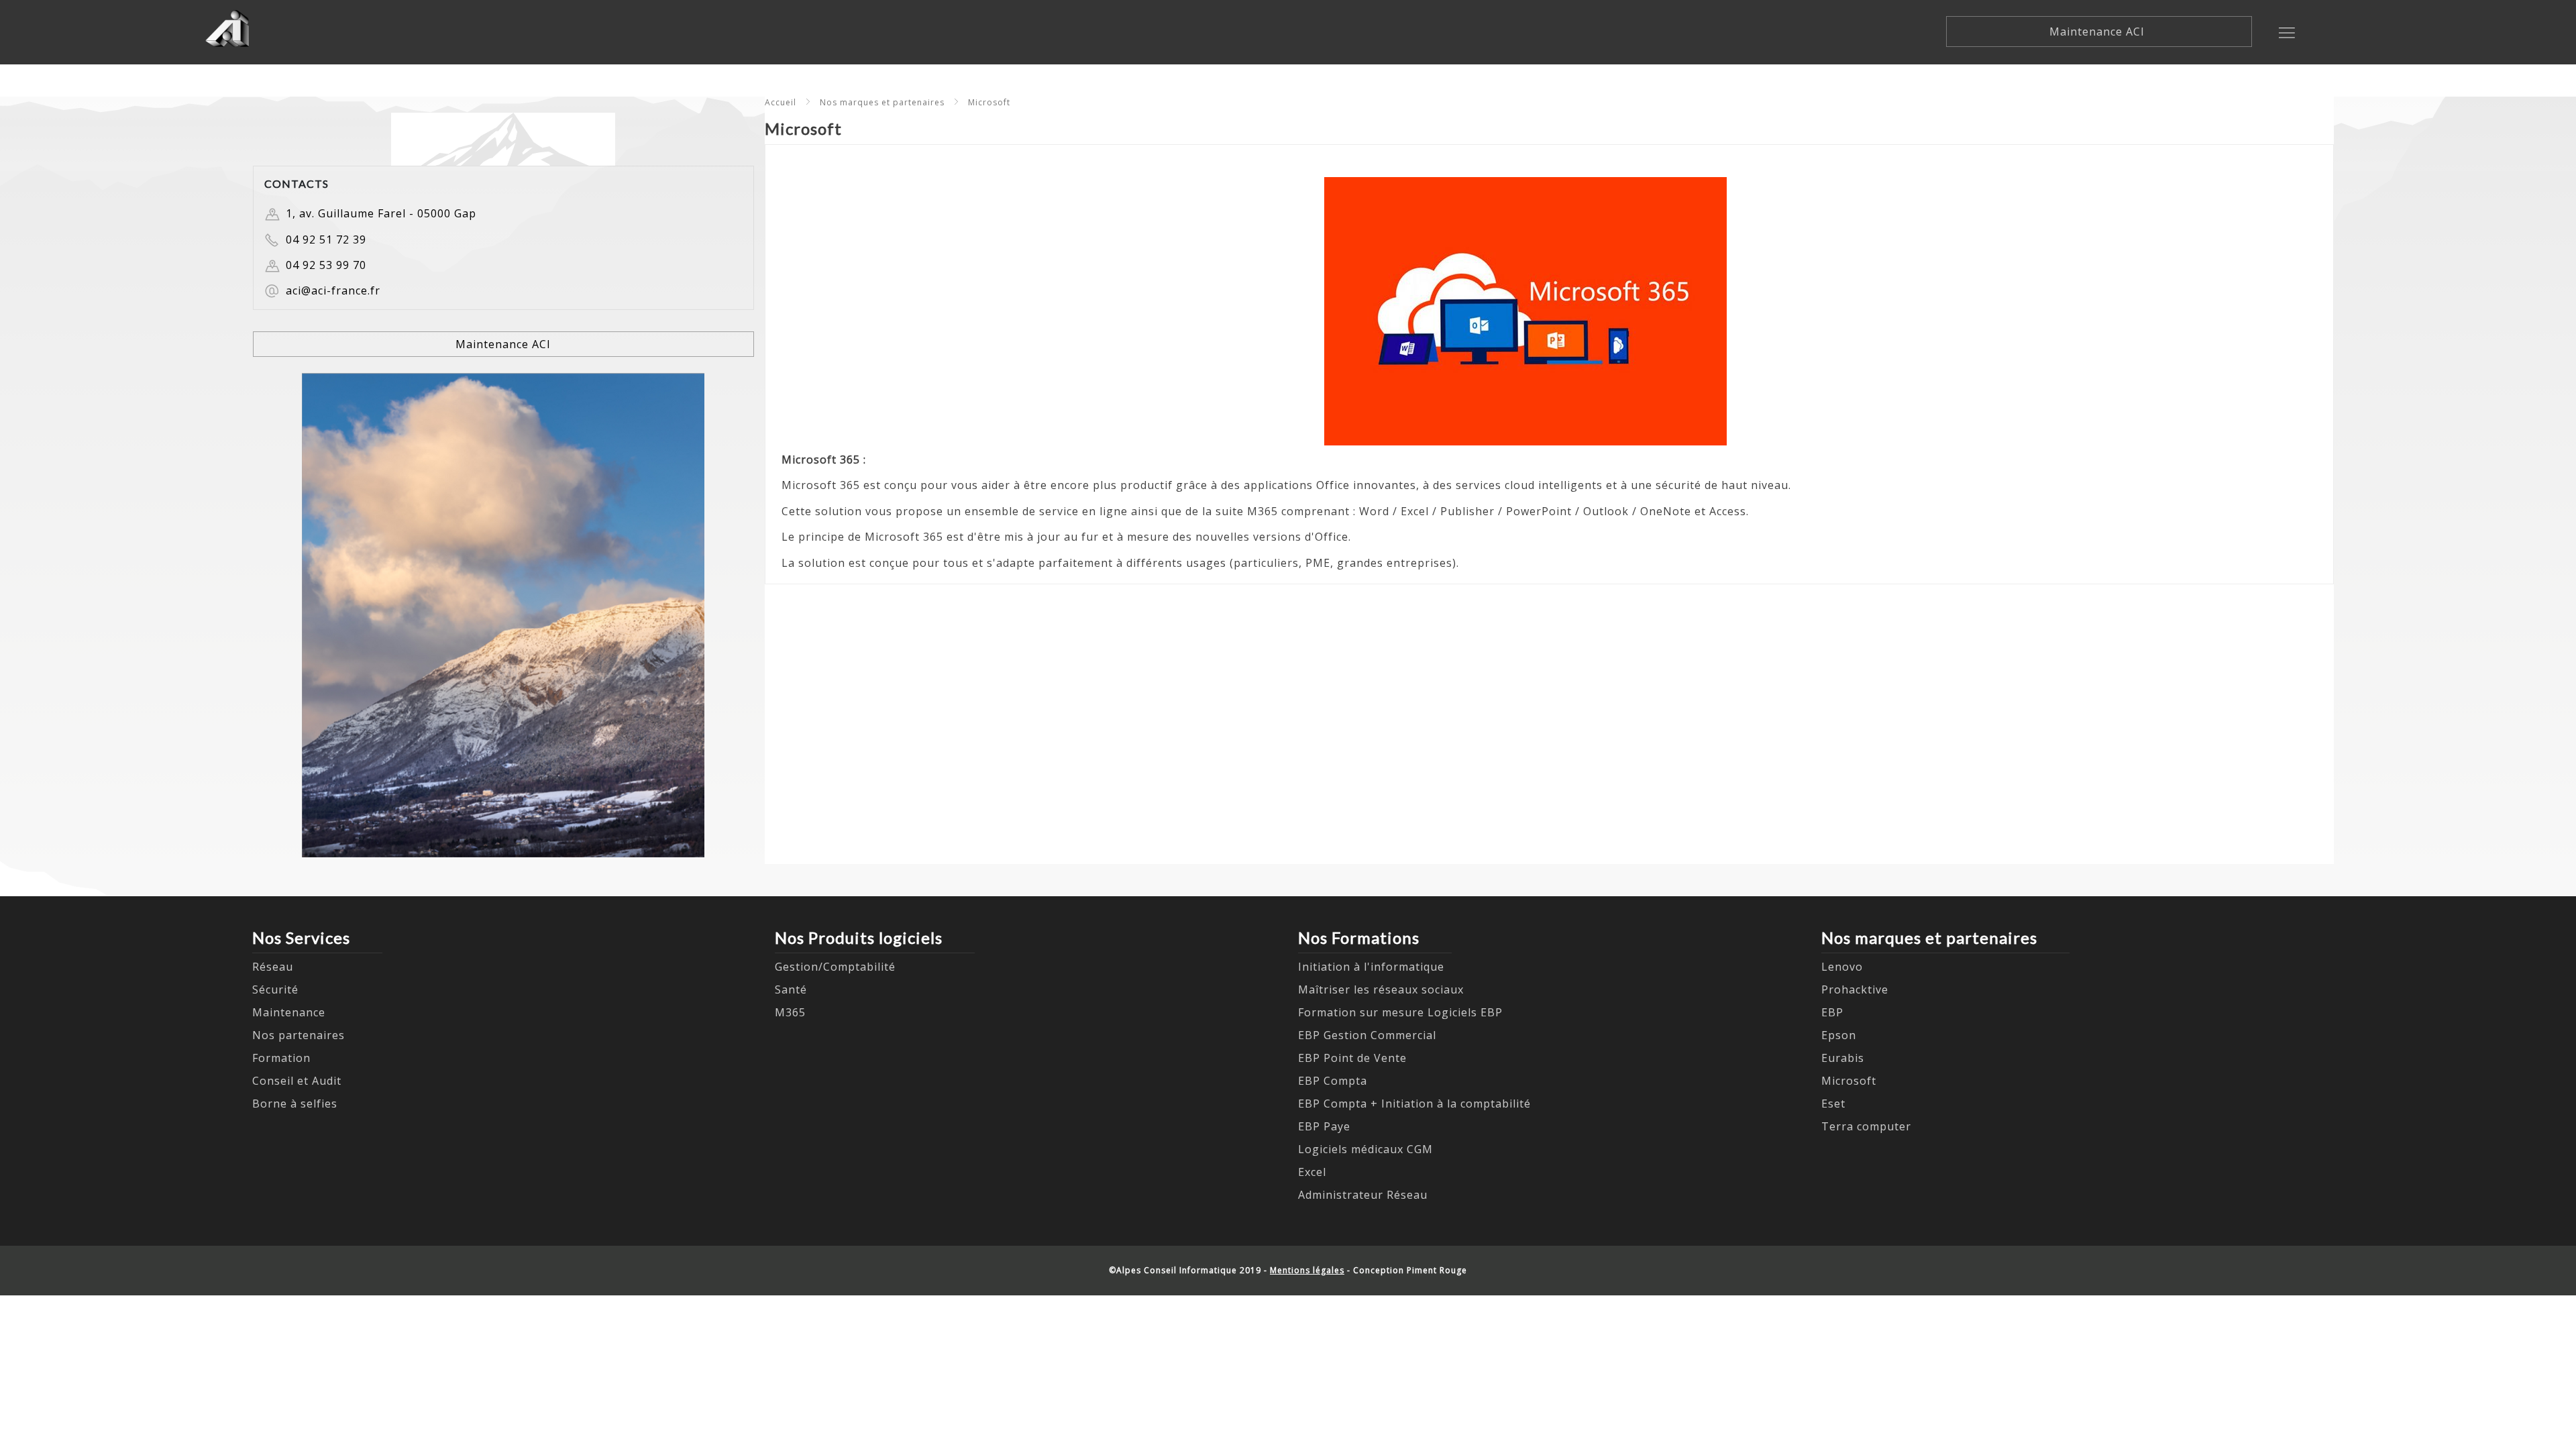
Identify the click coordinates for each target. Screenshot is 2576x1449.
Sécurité (275, 989)
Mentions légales (1307, 1270)
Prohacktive (1855, 989)
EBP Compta (1333, 1081)
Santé (791, 989)
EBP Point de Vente (1352, 1058)
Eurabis (1843, 1058)
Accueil (781, 102)
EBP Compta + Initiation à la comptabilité (1414, 1104)
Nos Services (301, 937)
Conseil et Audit (297, 1081)
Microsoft (989, 102)
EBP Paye (1324, 1126)
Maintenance (289, 1012)
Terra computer (1866, 1126)
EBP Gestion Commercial (1367, 1035)
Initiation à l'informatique (1371, 967)
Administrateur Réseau (1363, 1195)
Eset (1833, 1104)
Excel (1312, 1172)
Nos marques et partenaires (882, 102)
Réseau (273, 967)
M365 (790, 1012)
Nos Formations (1359, 937)
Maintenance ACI (2099, 32)
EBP (1832, 1012)
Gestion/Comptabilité (835, 967)
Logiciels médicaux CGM (1365, 1149)
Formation (281, 1058)
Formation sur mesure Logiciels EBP (1400, 1012)
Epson (1839, 1035)
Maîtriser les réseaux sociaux (1381, 989)
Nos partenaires (299, 1035)
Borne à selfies (295, 1104)
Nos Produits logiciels (859, 937)
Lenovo (1842, 967)
